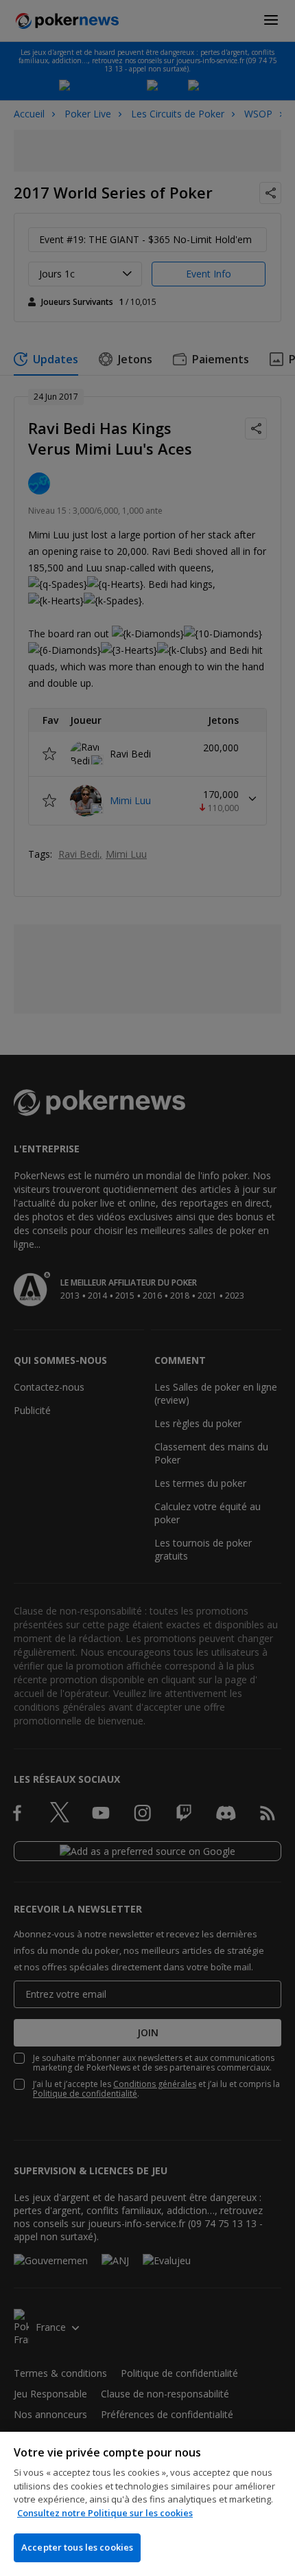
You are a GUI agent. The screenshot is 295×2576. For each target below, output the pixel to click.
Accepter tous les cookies (77, 2547)
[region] (147, 2504)
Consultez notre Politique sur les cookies (105, 2513)
